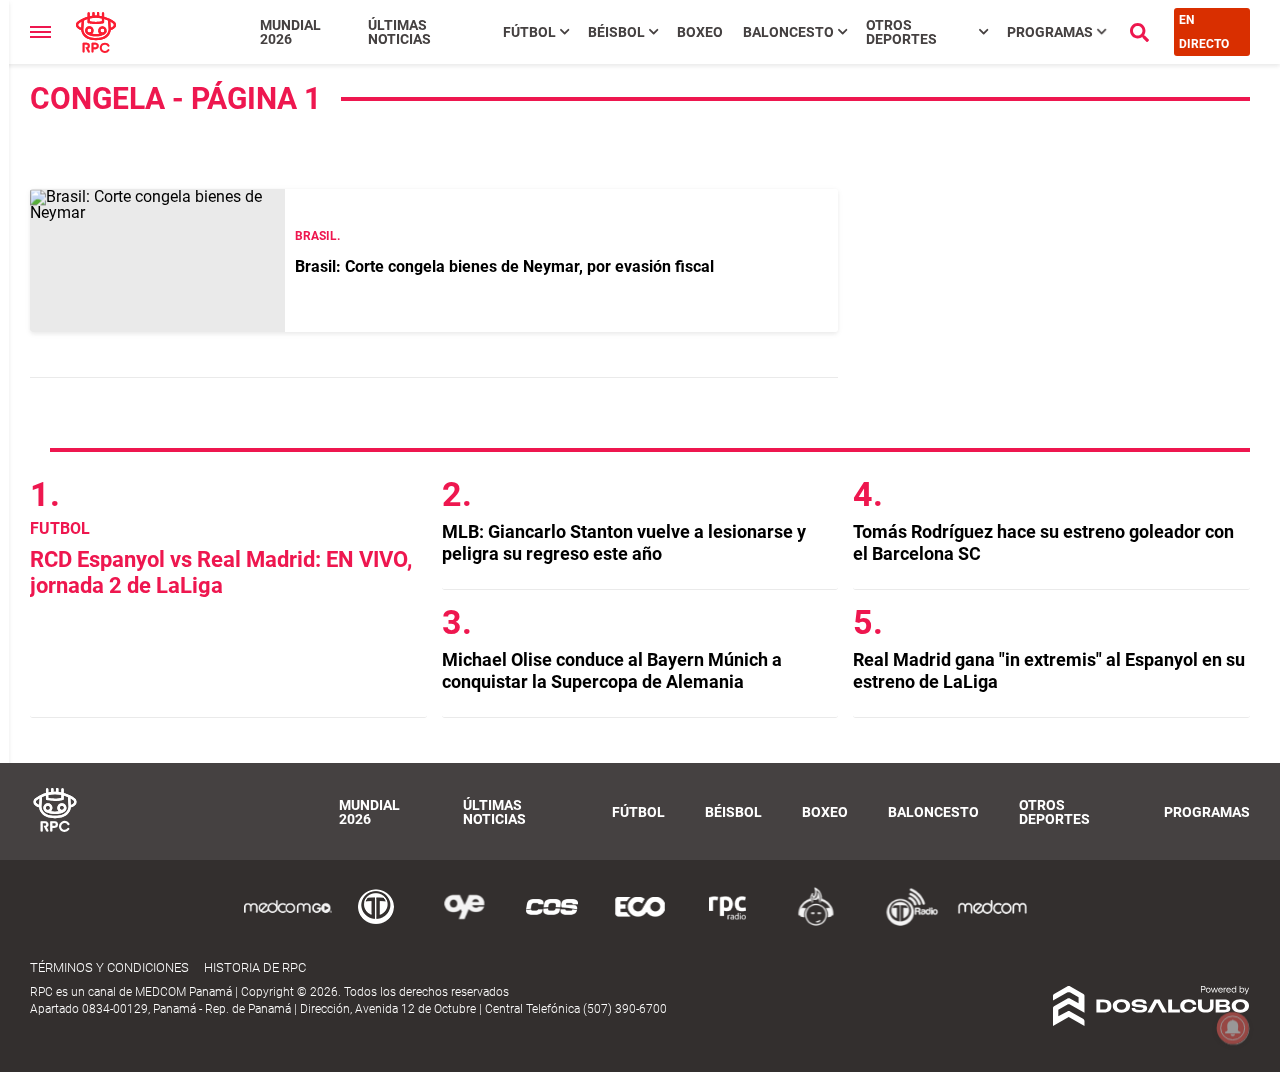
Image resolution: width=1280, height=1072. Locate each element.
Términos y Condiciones (109, 967)
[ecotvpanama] (640, 922)
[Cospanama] (552, 922)
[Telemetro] (376, 922)
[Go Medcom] (288, 922)
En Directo (1204, 32)
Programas (1050, 32)
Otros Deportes (901, 32)
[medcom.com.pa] (992, 922)
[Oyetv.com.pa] (464, 922)
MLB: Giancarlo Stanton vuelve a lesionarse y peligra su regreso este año (624, 542)
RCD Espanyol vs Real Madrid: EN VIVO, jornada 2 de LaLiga (221, 572)
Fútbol (529, 32)
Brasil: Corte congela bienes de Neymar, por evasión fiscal (504, 266)
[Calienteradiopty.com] (816, 922)
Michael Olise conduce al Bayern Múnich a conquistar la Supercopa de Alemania (612, 670)
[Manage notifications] (1233, 1028)
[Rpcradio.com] (728, 922)
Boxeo (700, 32)
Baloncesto (788, 32)
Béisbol (616, 32)
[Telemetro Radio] (904, 922)
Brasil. (317, 236)
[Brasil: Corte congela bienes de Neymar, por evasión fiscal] (157, 260)
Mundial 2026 (290, 32)
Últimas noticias (399, 32)
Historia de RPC (255, 967)
